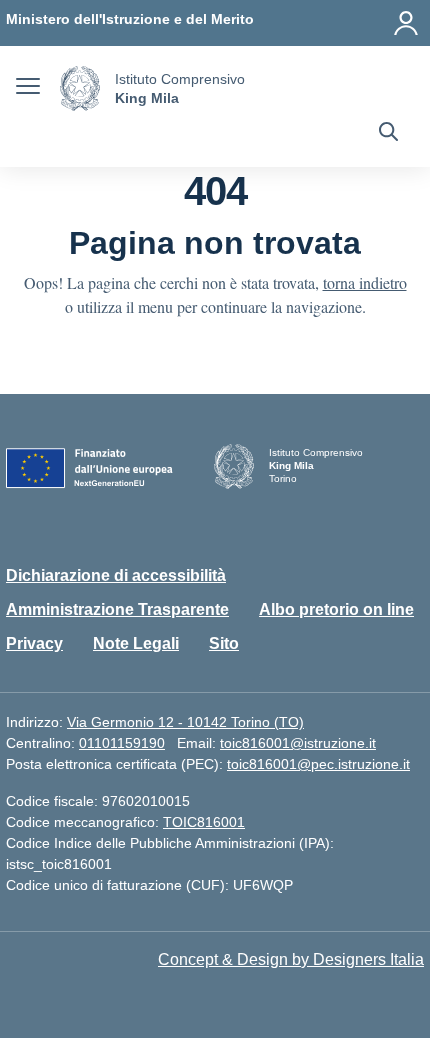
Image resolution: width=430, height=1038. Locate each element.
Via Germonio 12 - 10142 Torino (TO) (185, 722)
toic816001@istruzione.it (298, 743)
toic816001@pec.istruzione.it (318, 764)
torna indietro (365, 282)
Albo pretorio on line (336, 609)
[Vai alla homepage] (80, 88)
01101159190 (122, 743)
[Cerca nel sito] (388, 134)
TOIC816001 (204, 822)
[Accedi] (406, 23)
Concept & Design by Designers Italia (291, 959)
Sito (224, 643)
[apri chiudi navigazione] (28, 89)
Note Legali (136, 643)
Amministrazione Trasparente (117, 609)
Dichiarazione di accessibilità (116, 575)
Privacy (34, 643)
